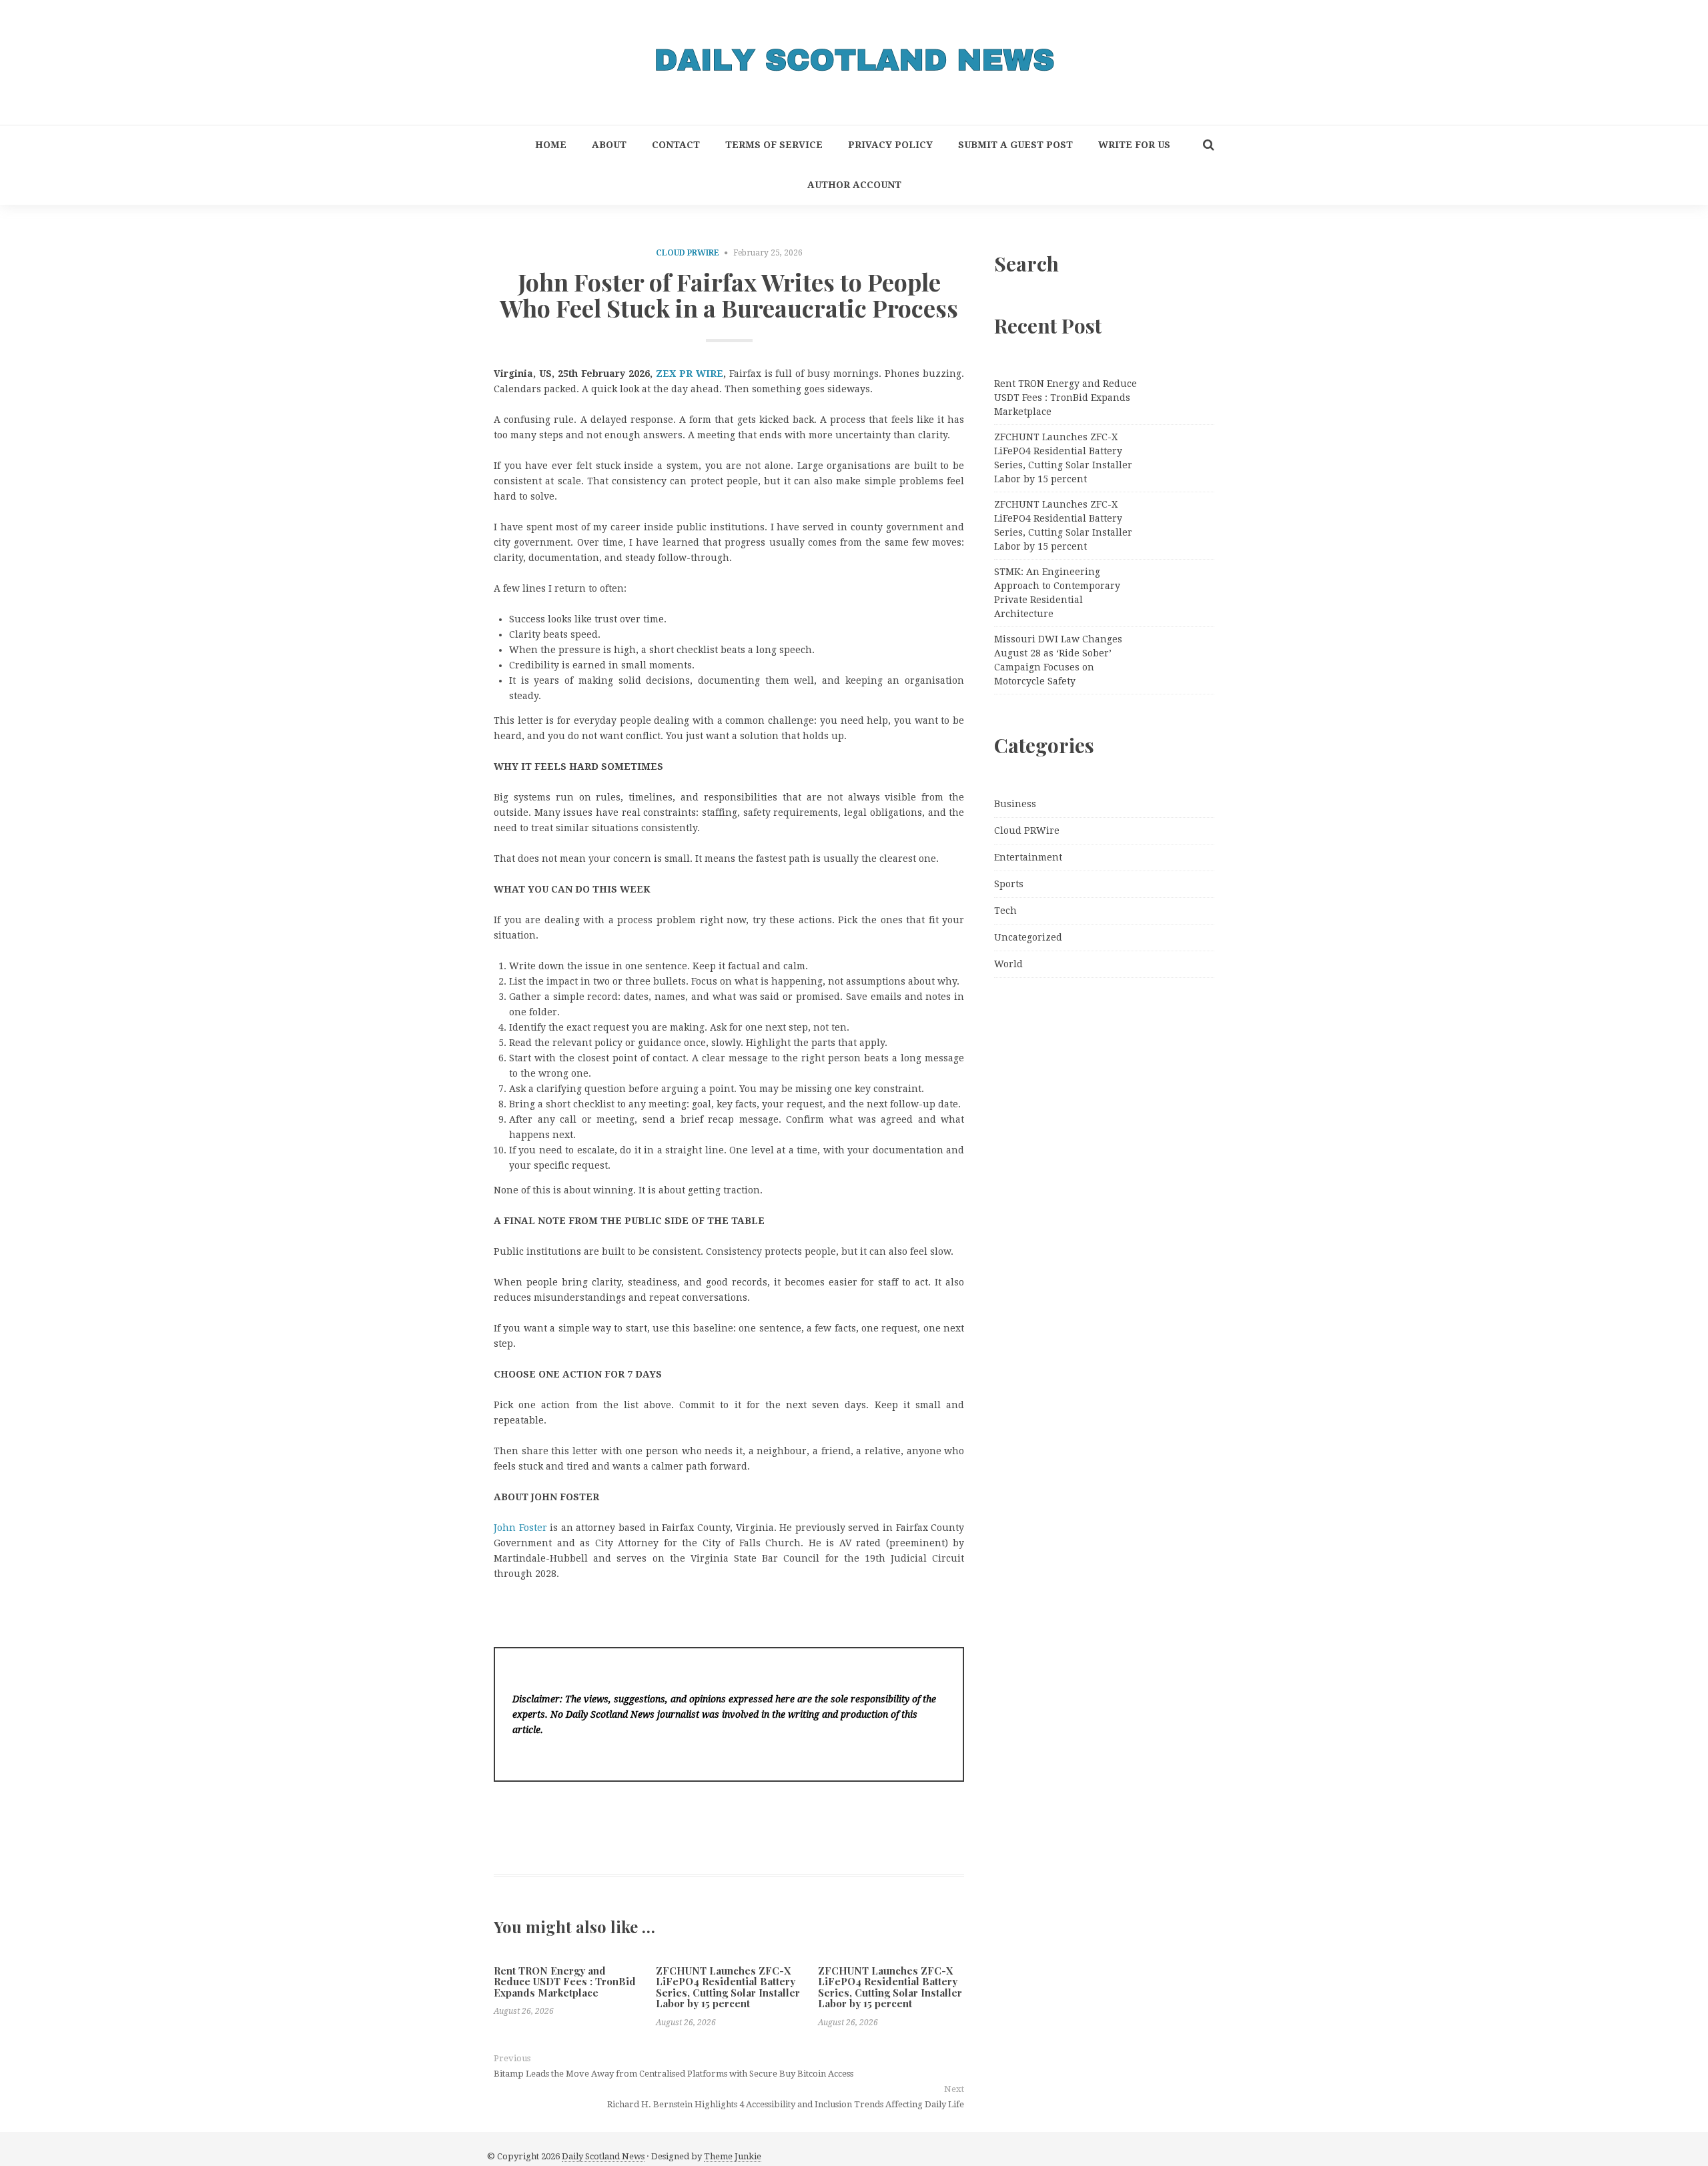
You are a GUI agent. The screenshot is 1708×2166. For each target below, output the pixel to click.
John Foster (520, 1528)
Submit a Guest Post (1015, 145)
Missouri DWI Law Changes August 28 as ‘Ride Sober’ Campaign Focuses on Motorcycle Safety (1058, 660)
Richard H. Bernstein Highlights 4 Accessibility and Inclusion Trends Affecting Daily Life (786, 2104)
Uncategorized (1028, 937)
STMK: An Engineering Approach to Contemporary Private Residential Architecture (1057, 593)
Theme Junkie (733, 2156)
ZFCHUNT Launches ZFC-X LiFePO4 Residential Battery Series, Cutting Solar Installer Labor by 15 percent (728, 1987)
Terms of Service (774, 145)
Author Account (854, 185)
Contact (676, 145)
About (609, 145)
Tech (1005, 911)
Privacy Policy (890, 145)
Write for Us (1134, 145)
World (1008, 964)
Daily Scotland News (603, 2156)
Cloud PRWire (688, 253)
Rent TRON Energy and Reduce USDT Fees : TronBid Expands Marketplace (565, 1982)
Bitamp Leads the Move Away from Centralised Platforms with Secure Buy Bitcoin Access (674, 2074)
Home (551, 145)
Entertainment (1028, 857)
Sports (1009, 884)
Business (1015, 804)
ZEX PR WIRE (690, 374)
